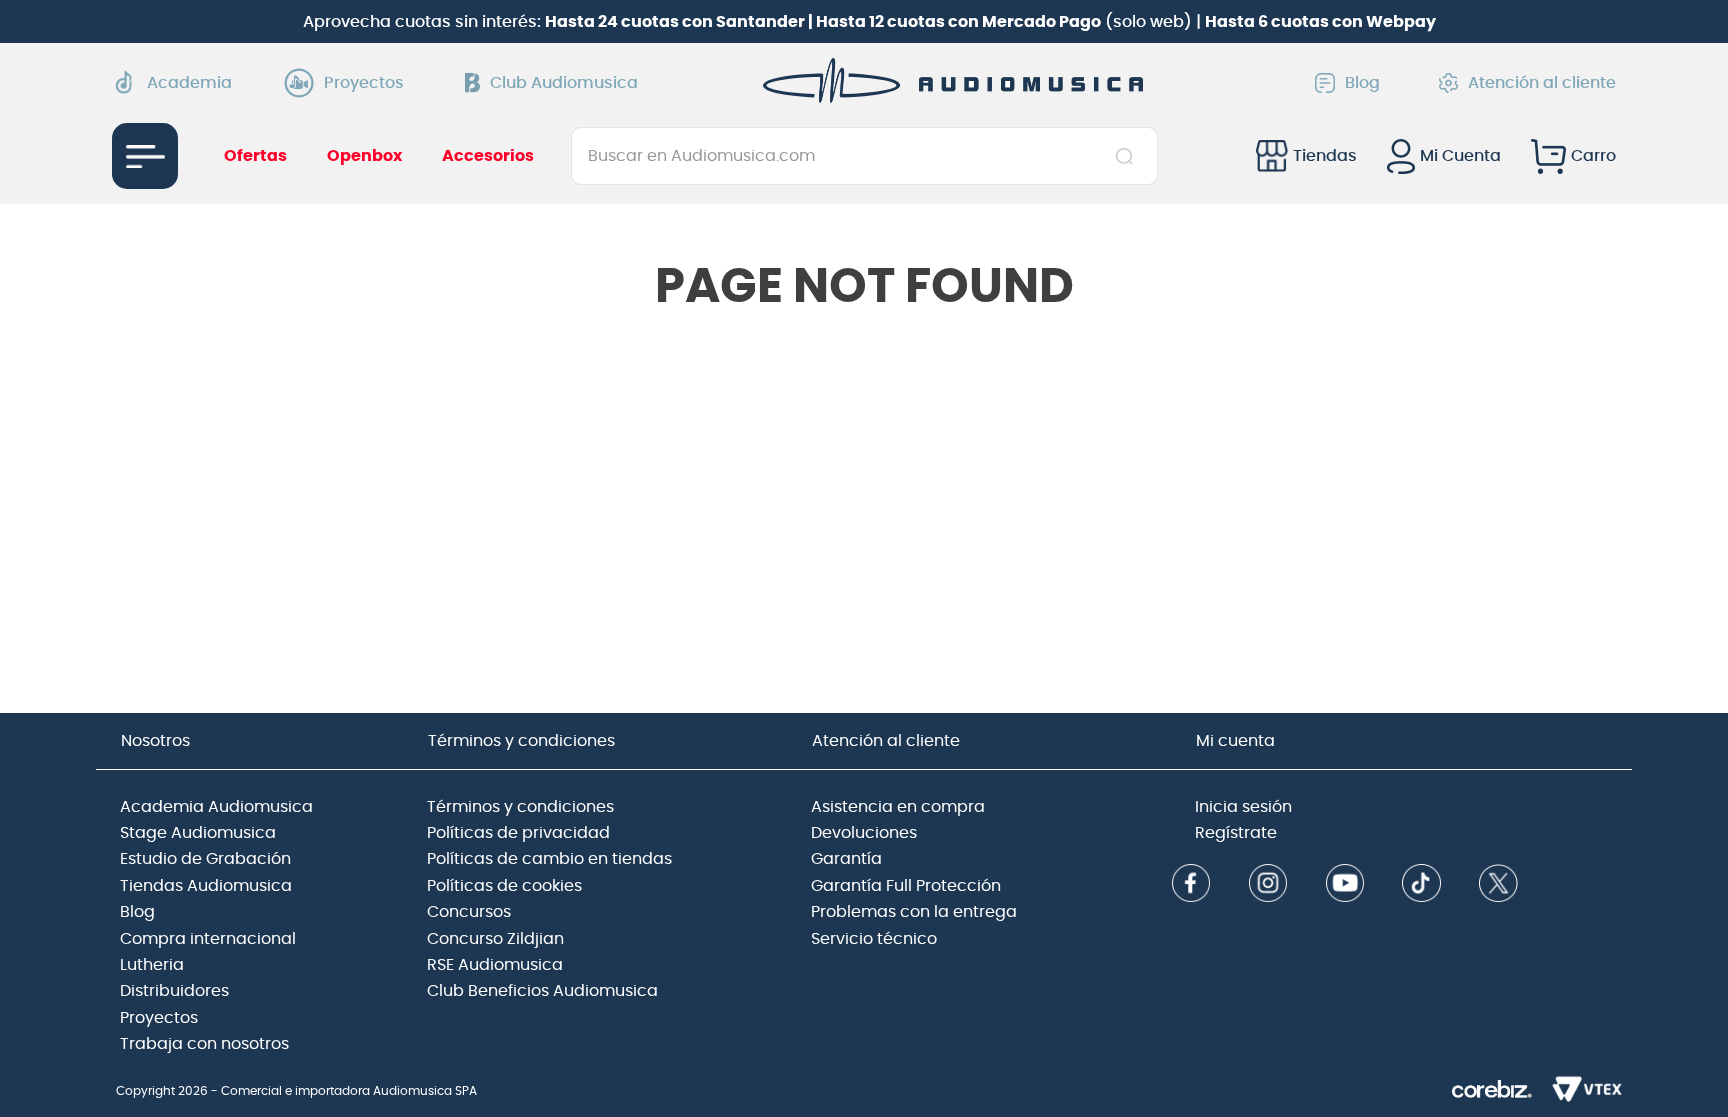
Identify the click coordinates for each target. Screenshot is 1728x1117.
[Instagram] (1268, 885)
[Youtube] (1345, 885)
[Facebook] (1191, 885)
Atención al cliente (1542, 83)
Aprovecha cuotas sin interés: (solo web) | (869, 22)
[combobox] (864, 156)
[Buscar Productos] (1128, 156)
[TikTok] (1421, 885)
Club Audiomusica (564, 83)
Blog (1362, 83)
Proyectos (364, 83)
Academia (189, 83)
